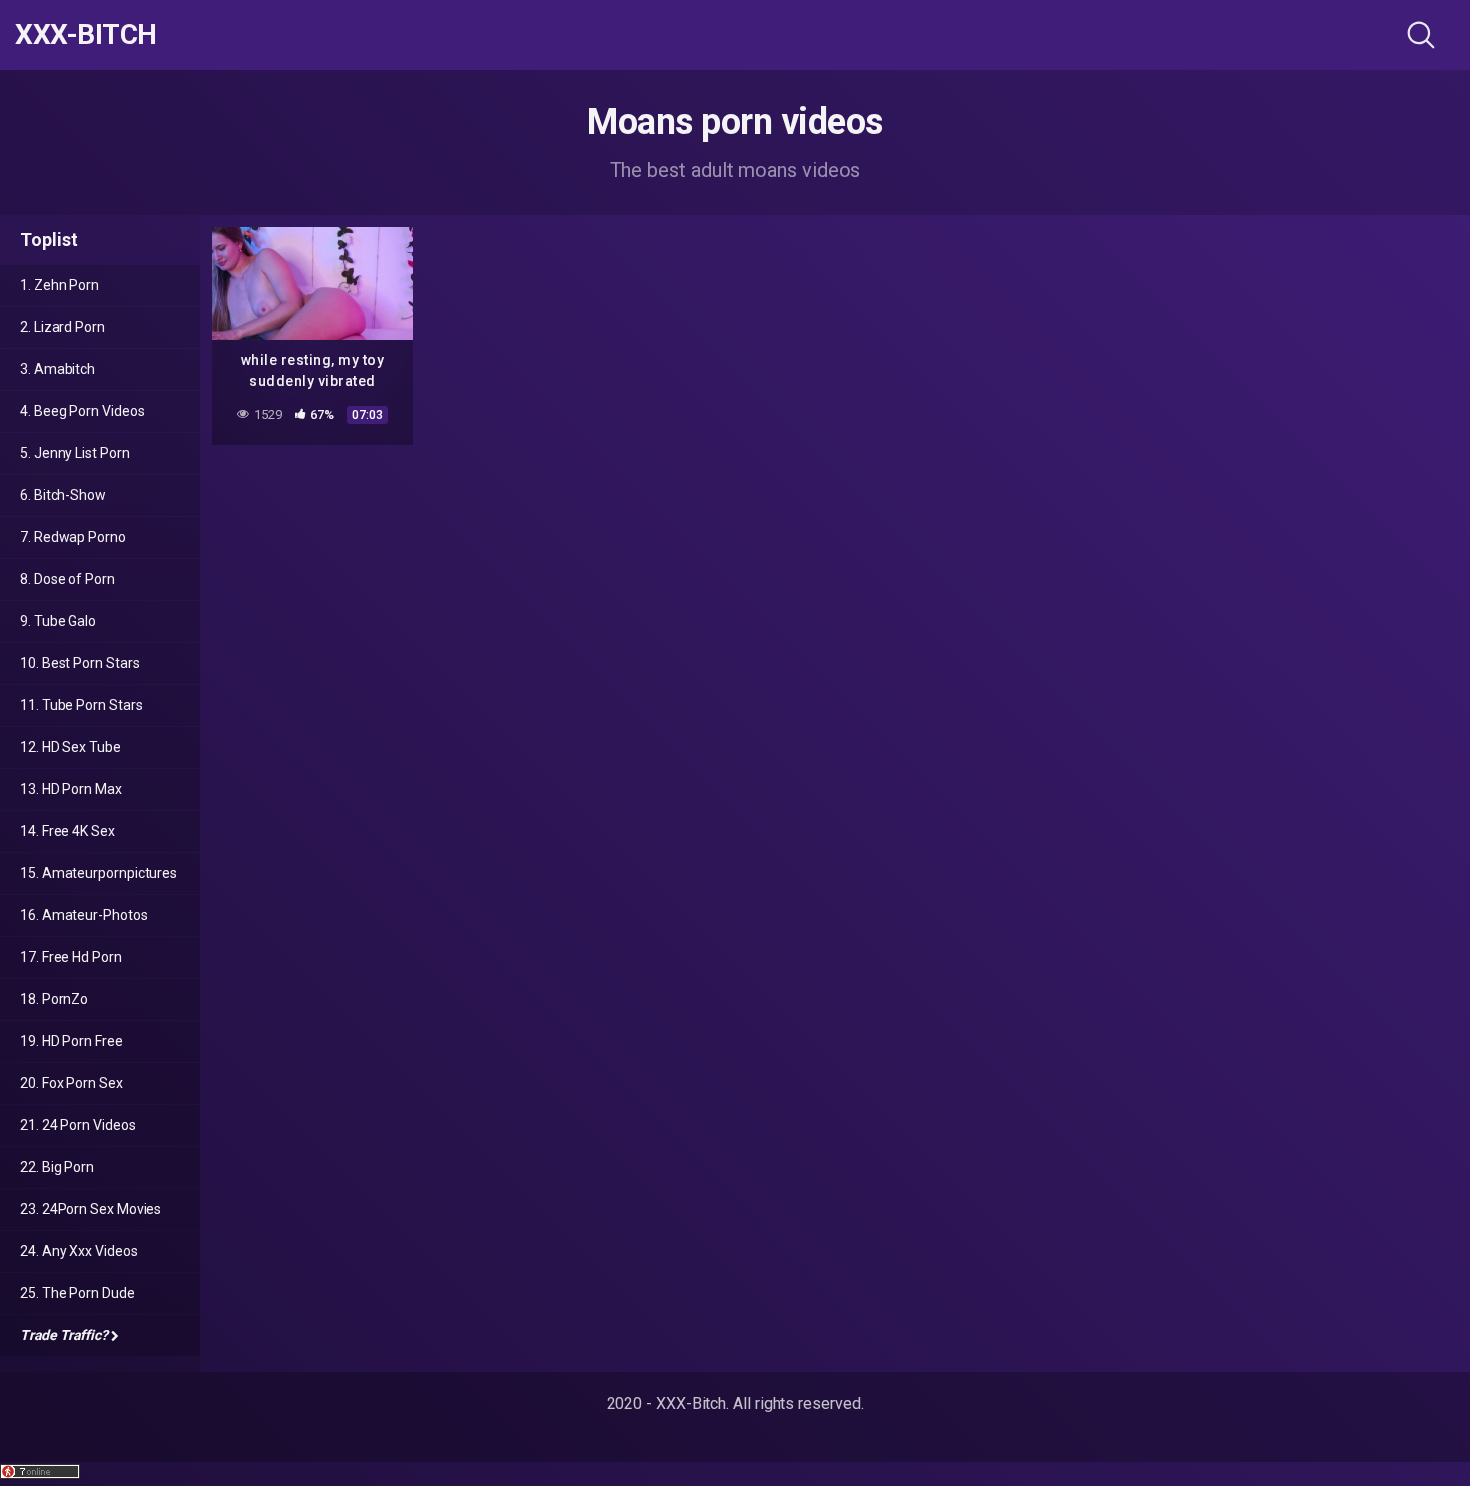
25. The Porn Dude (77, 1293)
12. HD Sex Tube (70, 747)
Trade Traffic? (64, 1335)
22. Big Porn (57, 1167)
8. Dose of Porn (67, 579)
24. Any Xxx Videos (79, 1251)
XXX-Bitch (86, 35)
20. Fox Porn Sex (71, 1083)
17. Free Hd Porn (71, 957)
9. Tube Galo (58, 621)
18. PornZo (54, 999)
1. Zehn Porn (59, 285)
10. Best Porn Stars (79, 663)
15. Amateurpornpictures (98, 873)
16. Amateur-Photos (84, 915)
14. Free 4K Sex (67, 831)
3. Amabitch (57, 369)
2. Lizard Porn (62, 327)
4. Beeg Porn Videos (82, 411)
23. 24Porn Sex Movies (90, 1209)
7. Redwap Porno (73, 537)
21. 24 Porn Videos (78, 1125)
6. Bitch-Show (63, 495)
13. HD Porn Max (71, 789)
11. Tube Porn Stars (81, 705)
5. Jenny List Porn (75, 453)
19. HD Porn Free (71, 1041)
